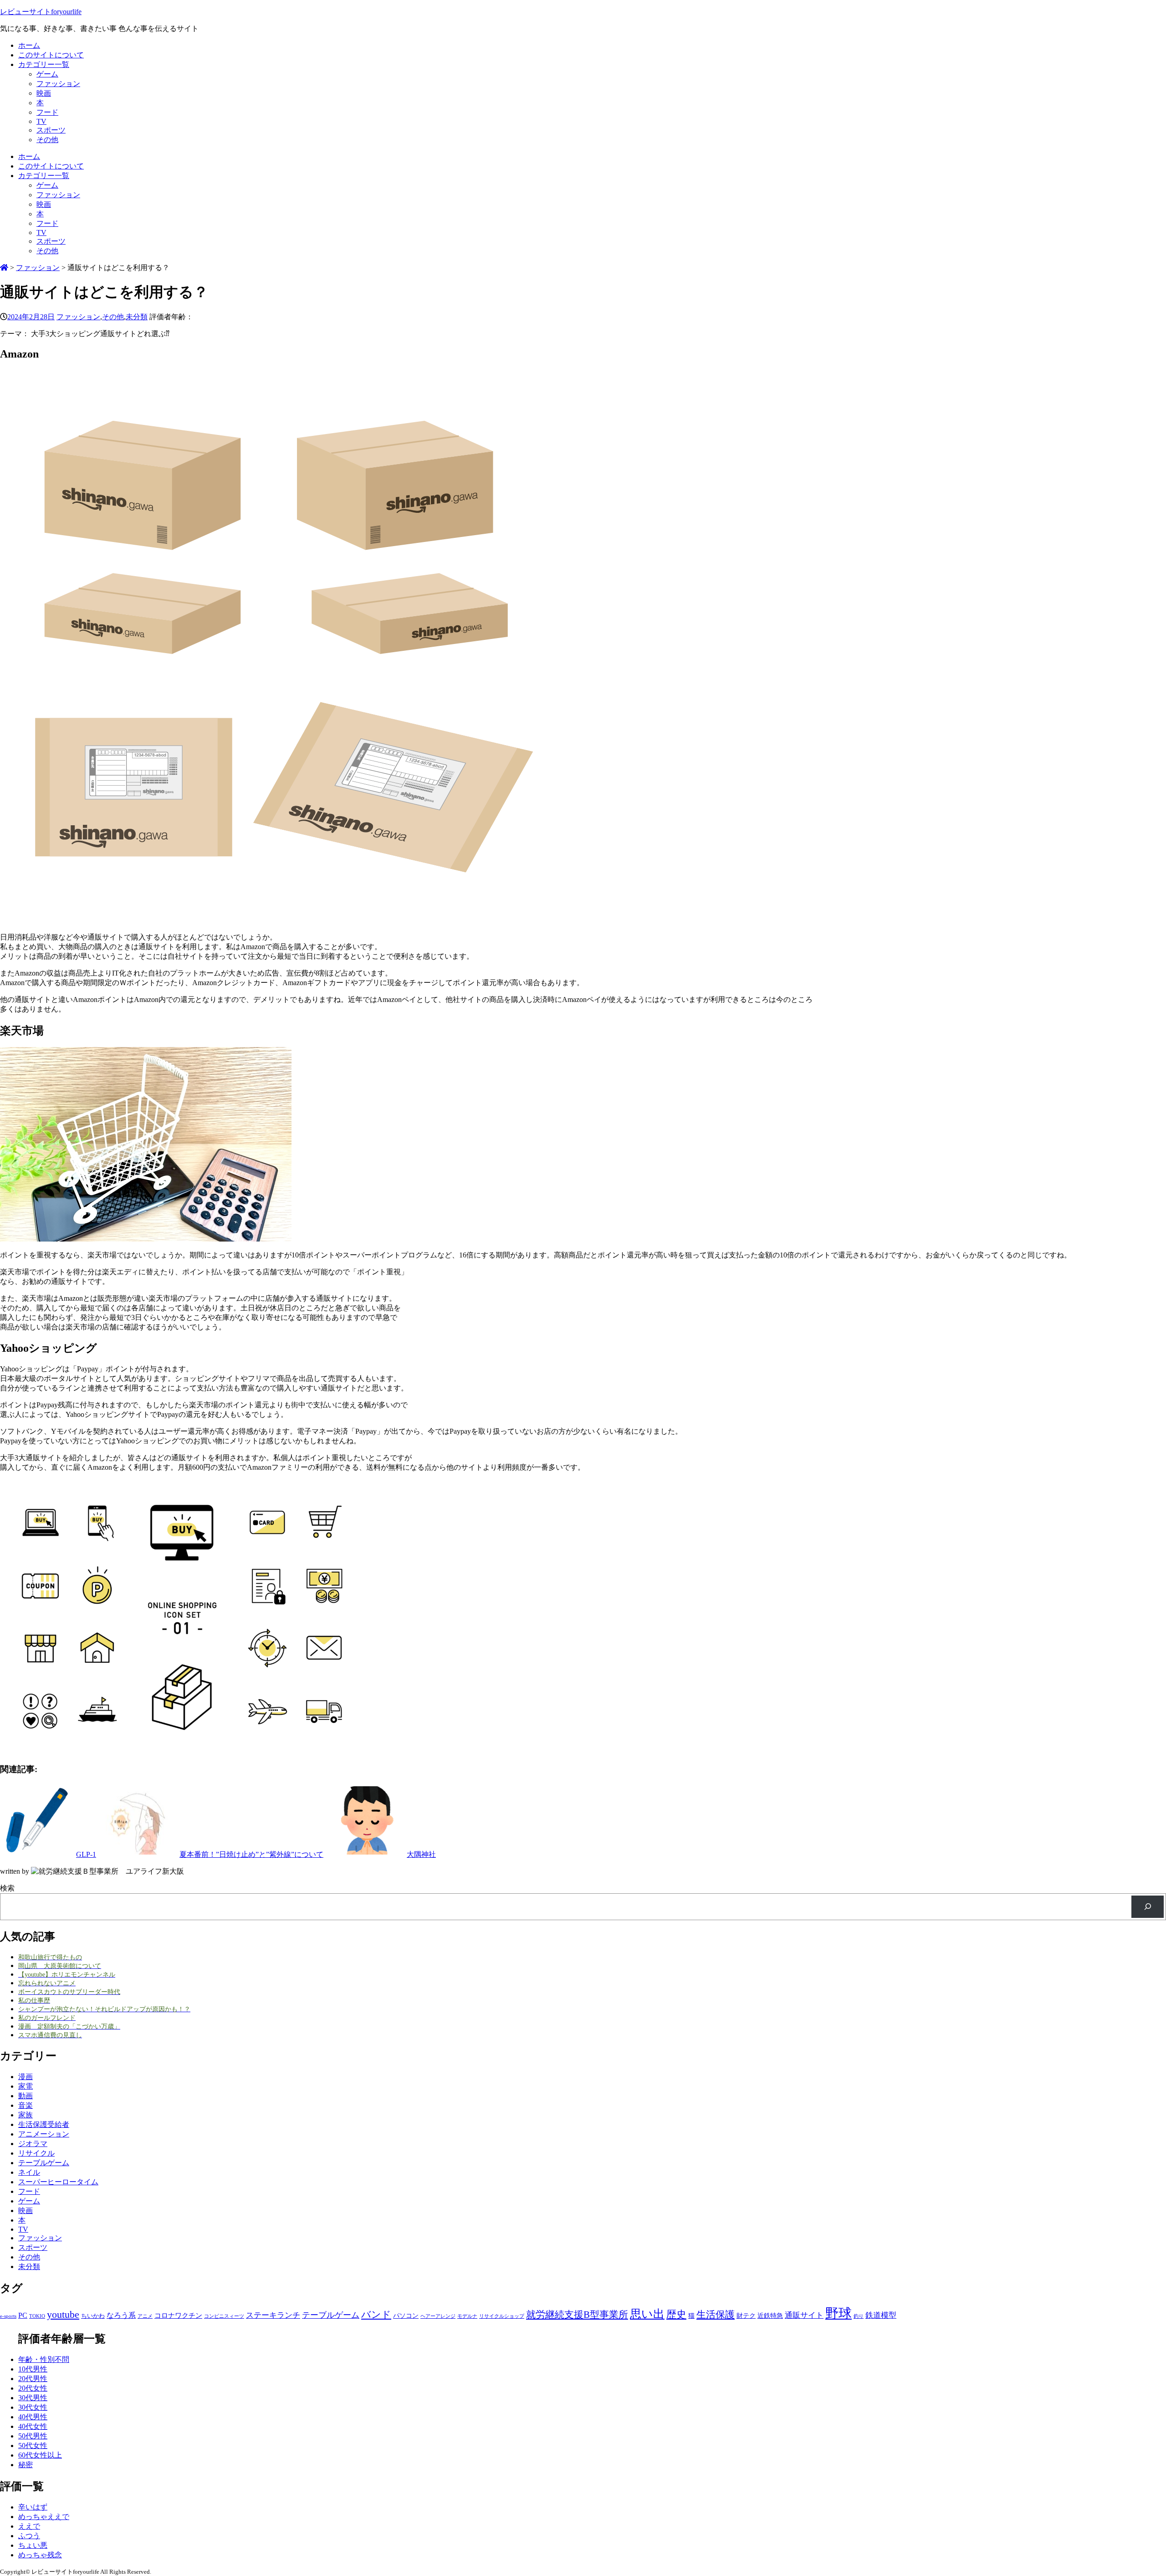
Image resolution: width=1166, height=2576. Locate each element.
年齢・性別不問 (44, 2359)
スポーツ (51, 130)
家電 (26, 2086)
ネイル (29, 2172)
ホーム (29, 45)
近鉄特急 (770, 2315)
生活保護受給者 (44, 2124)
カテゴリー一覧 (44, 64)
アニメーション (44, 2134)
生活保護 (716, 2315)
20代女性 (33, 2388)
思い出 (647, 2314)
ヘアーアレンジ (438, 2316)
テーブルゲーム (44, 2163)
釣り (859, 2316)
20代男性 (33, 2379)
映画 (44, 93)
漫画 (26, 2077)
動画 (26, 2096)
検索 (7, 1888)
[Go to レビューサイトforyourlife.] (4, 268)
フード (47, 112)
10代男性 (33, 2369)
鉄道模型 (881, 2315)
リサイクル (36, 2153)
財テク (746, 2315)
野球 (839, 2313)
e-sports (8, 2316)
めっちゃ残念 (40, 2555)
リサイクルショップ (502, 2316)
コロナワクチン (178, 2315)
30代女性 (33, 2407)
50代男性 (33, 2436)
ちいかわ (93, 2316)
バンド (376, 2315)
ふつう (29, 2536)
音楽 (26, 2105)
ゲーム (47, 74)
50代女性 (33, 2446)
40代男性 (33, 2417)
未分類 (137, 317)
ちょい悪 (33, 2545)
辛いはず (33, 2507)
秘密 (26, 2465)
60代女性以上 (40, 2455)
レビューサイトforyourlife (41, 12)
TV (41, 121)
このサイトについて (51, 55)
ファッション (58, 84)
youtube (63, 2314)
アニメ (145, 2316)
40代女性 (33, 2426)
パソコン (406, 2315)
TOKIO (37, 2316)
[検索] (1148, 1907)
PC (23, 2315)
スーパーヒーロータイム (58, 2182)
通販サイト (804, 2315)
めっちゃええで (44, 2517)
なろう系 (121, 2315)
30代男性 (33, 2398)
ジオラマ (33, 2144)
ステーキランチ (273, 2315)
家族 (26, 2115)
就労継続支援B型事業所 (577, 2315)
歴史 (676, 2314)
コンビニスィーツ (224, 2316)
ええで (29, 2526)
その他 (47, 140)
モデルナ (467, 2316)
